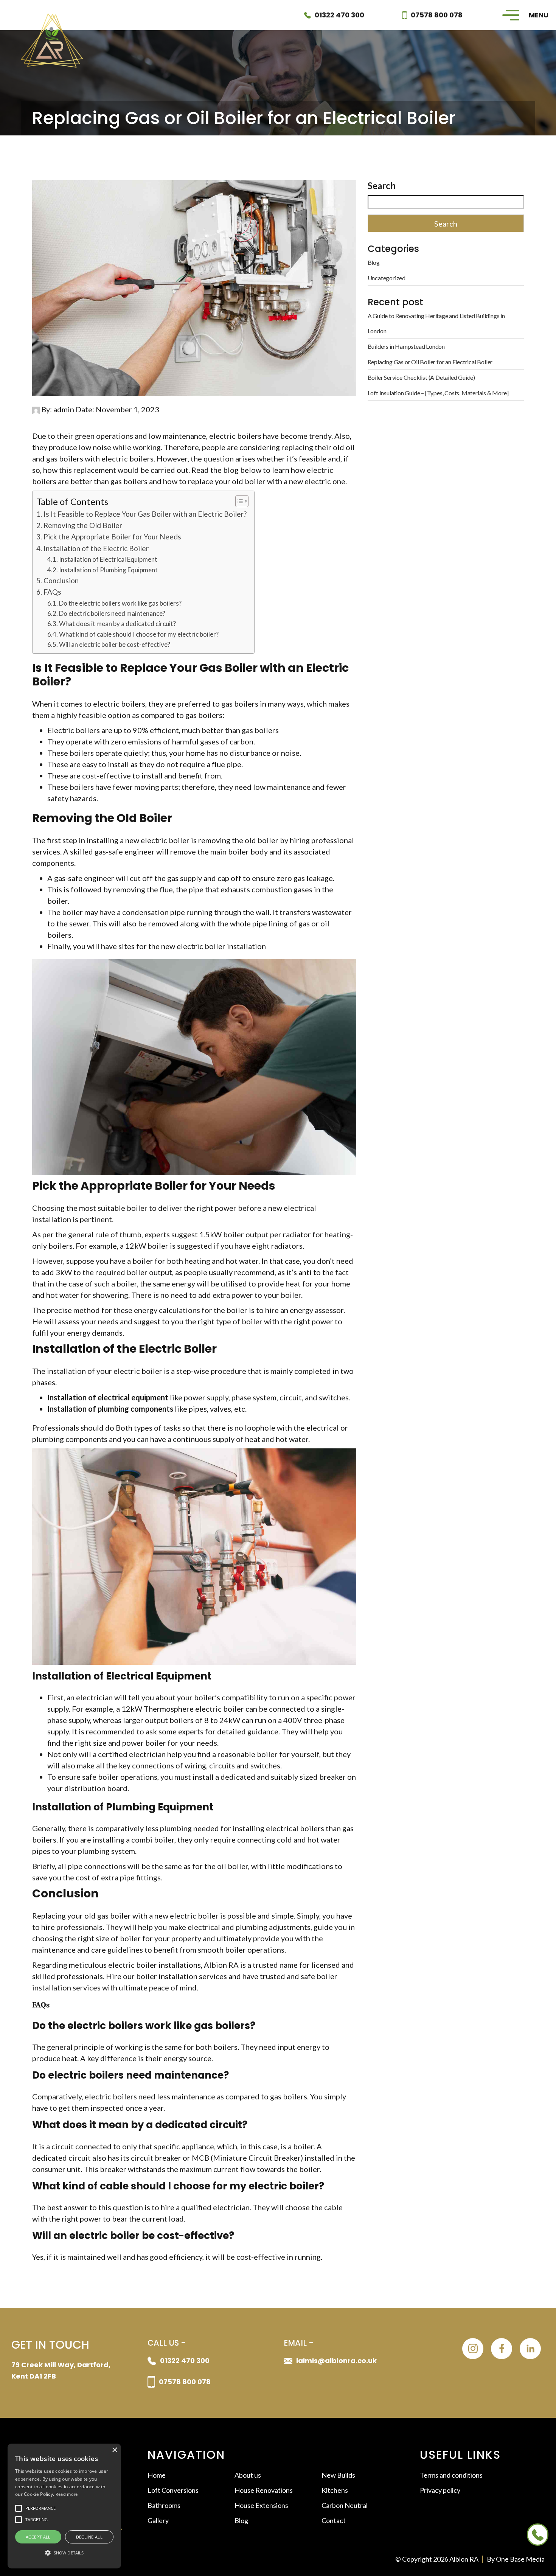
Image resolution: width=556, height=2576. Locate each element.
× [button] (114, 2450)
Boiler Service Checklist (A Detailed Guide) (421, 377)
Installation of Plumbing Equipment (108, 570)
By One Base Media (516, 2559)
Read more (67, 2494)
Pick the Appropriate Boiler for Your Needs (112, 537)
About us (248, 2475)
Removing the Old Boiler (83, 525)
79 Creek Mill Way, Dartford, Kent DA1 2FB (61, 2370)
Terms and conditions (451, 2475)
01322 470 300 (339, 15)
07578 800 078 (437, 15)
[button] (64, 2553)
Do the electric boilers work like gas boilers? (120, 603)
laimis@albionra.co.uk (336, 2361)
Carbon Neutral (345, 2505)
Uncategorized (387, 278)
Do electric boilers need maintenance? (112, 613)
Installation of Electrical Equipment (108, 559)
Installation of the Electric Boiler (96, 548)
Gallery (158, 2520)
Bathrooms (164, 2505)
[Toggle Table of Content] (238, 501)
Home (157, 2475)
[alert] (64, 2506)
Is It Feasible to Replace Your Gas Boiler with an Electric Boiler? (145, 514)
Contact (334, 2520)
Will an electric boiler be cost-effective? (115, 644)
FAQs (52, 592)
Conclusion (61, 580)
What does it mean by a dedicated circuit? (117, 624)
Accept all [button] (38, 2537)
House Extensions (261, 2505)
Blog (374, 262)
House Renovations (264, 2490)
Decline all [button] (89, 2537)
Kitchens (335, 2490)
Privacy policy (440, 2490)
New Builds (338, 2475)
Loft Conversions (173, 2490)
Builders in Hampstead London (406, 346)
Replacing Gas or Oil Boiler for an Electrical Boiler (430, 362)
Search (382, 186)
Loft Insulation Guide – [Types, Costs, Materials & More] (438, 393)
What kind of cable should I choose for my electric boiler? (139, 634)
